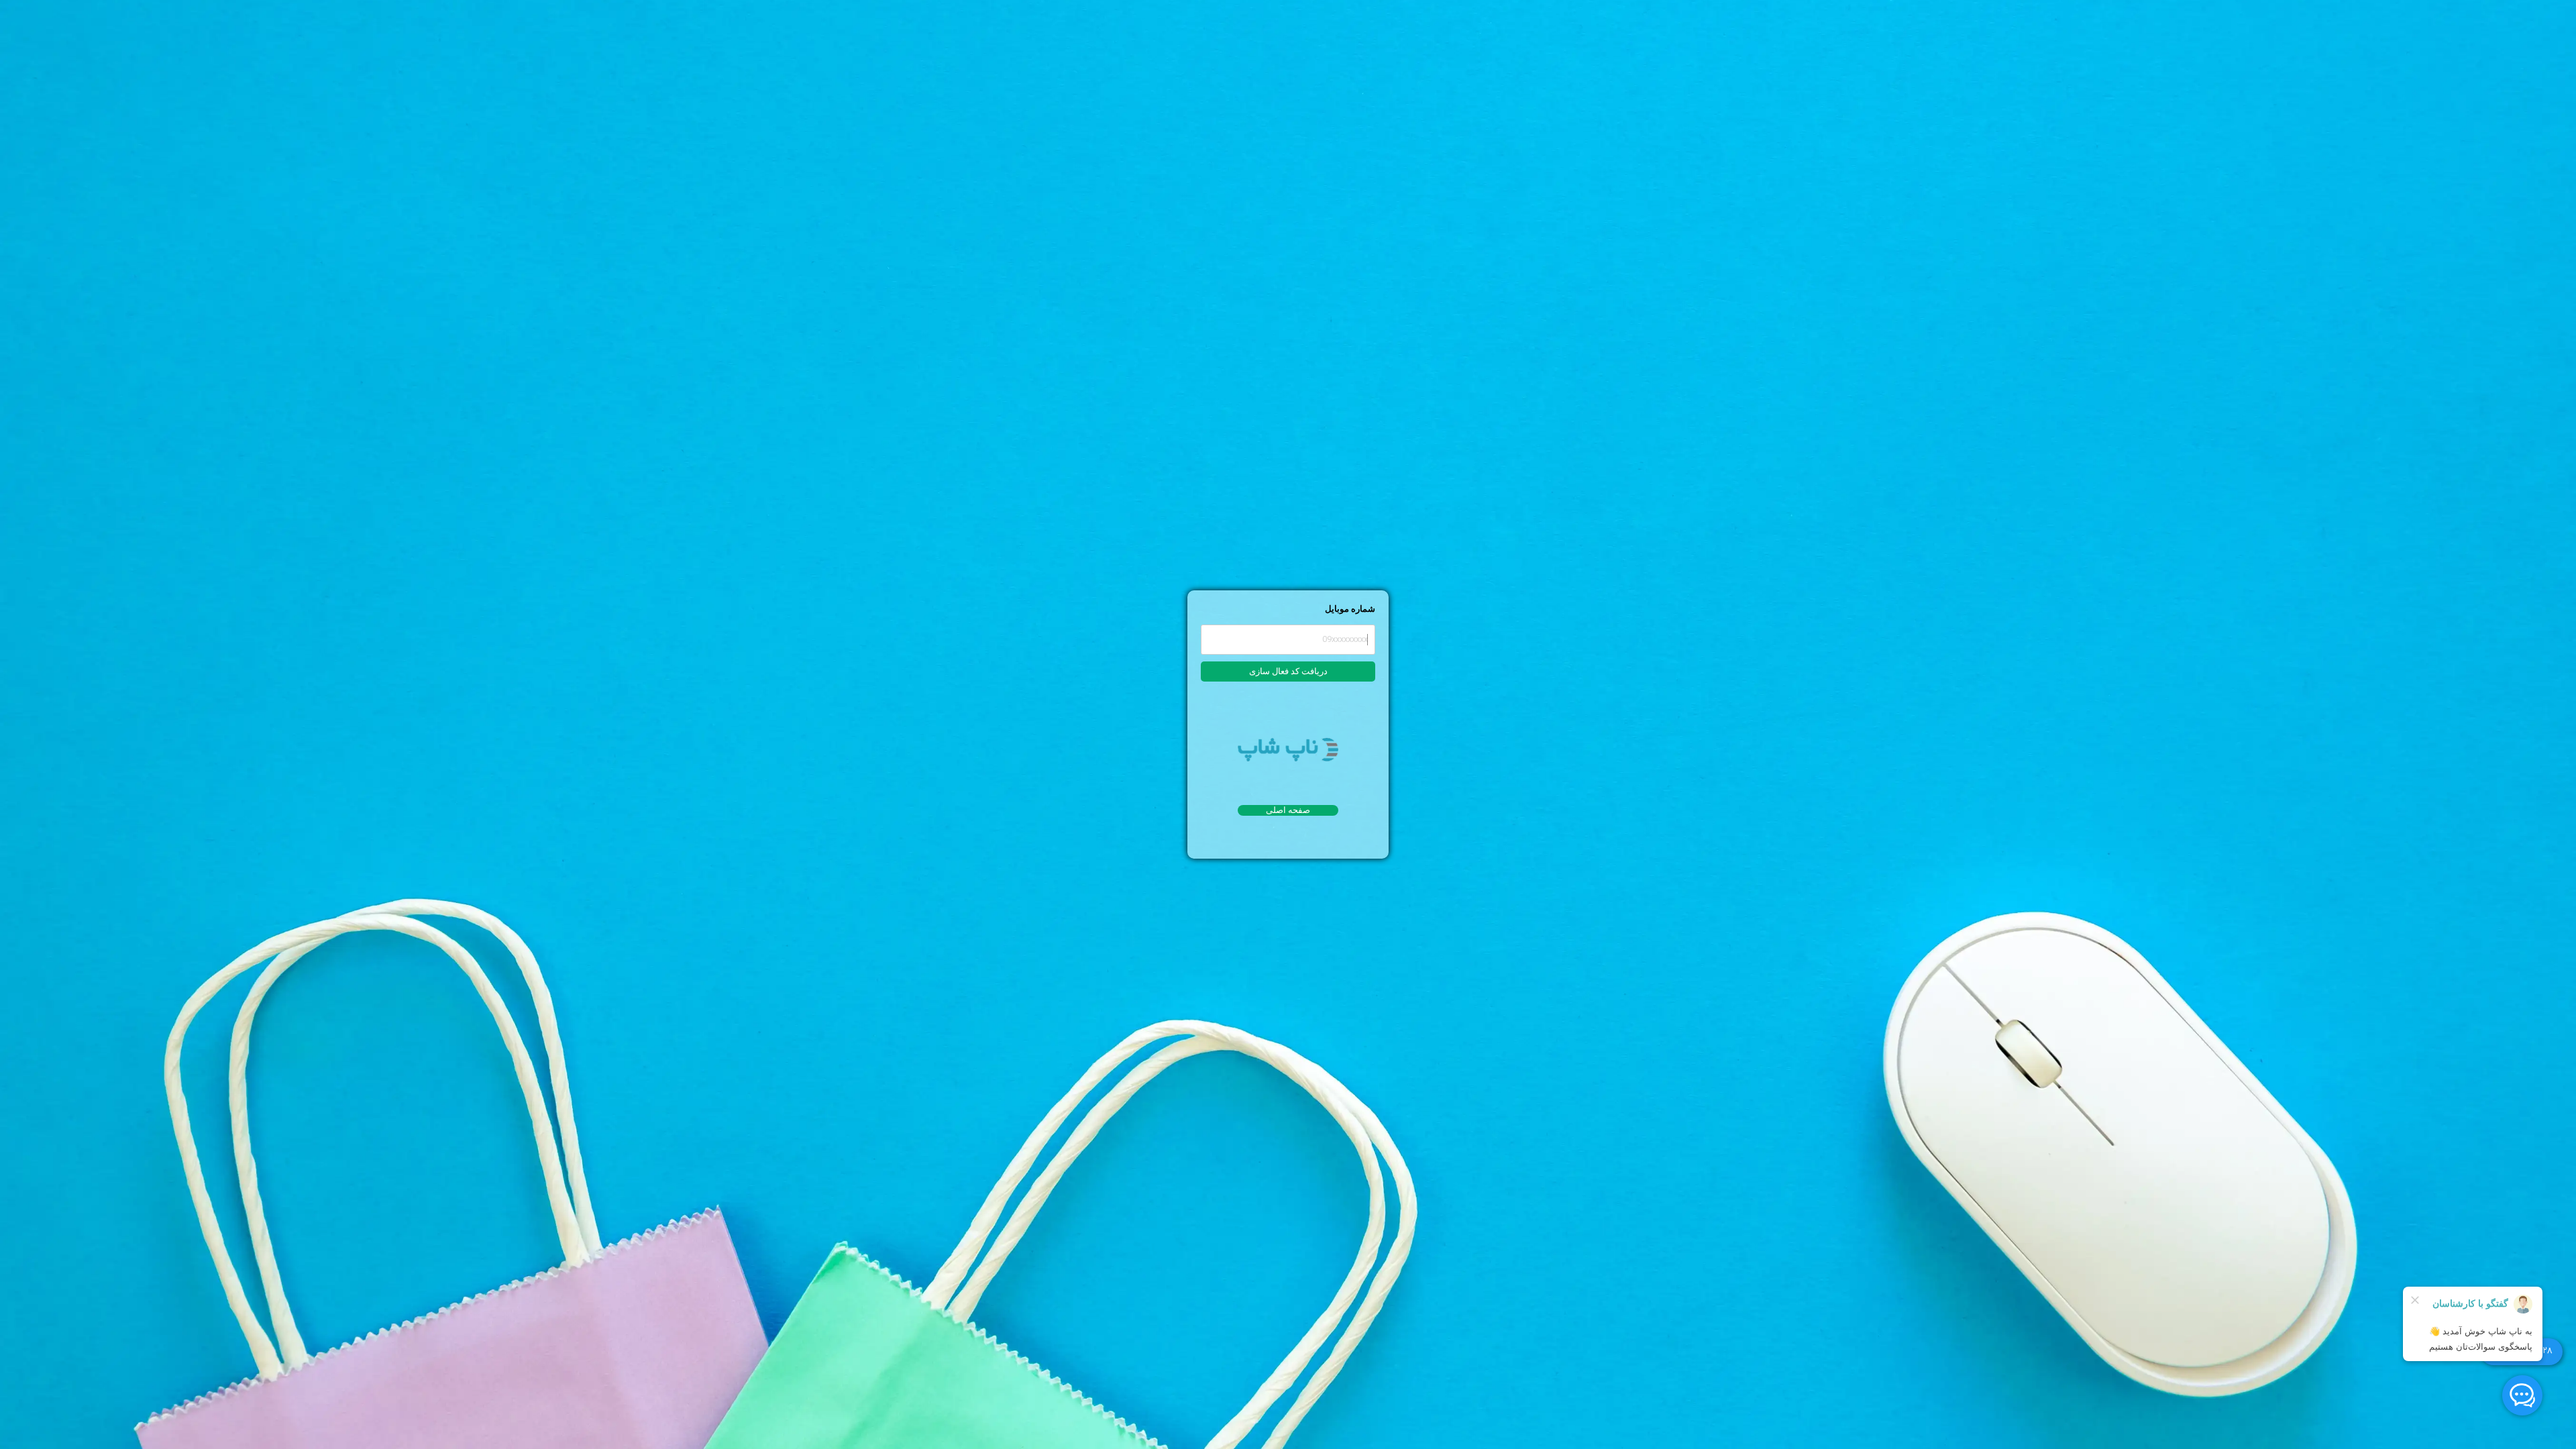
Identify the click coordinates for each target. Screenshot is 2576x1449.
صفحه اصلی (1288, 810)
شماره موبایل (1350, 609)
